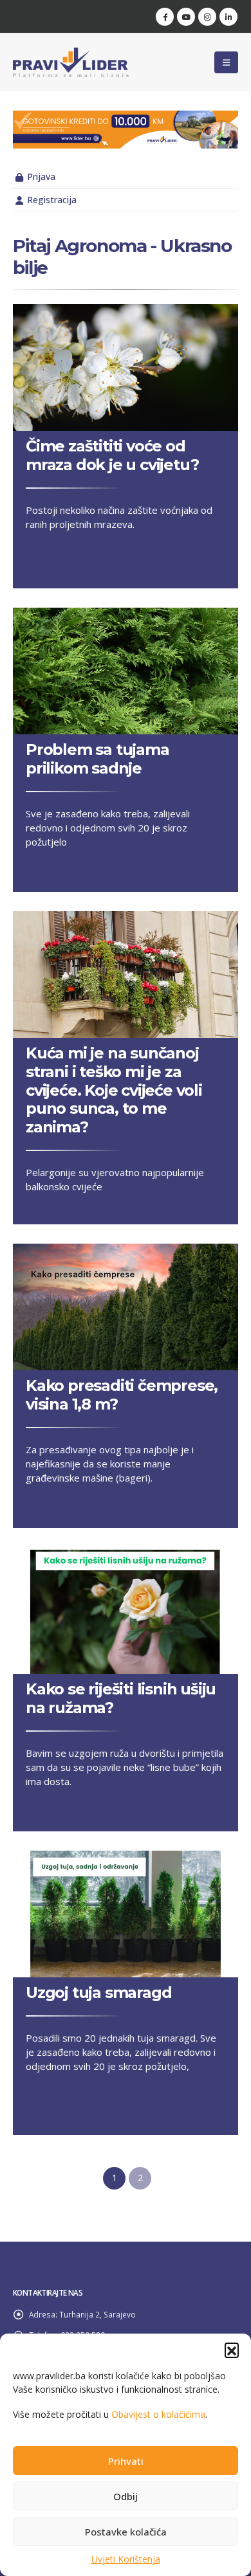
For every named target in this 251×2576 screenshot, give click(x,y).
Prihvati (126, 2461)
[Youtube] (186, 17)
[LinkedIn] (228, 17)
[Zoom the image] (126, 118)
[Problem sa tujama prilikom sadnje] (126, 671)
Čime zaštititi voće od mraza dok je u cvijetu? (112, 455)
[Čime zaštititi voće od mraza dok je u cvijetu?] (126, 367)
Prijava (41, 177)
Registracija (52, 200)
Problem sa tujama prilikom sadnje (98, 759)
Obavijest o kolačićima (158, 2414)
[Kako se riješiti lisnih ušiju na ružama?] (126, 1610)
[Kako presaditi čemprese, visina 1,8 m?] (126, 1307)
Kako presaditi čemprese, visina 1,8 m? (122, 1395)
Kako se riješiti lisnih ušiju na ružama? (121, 1698)
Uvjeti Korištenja (126, 2559)
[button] (232, 2350)
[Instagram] (207, 17)
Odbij (126, 2496)
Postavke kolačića (126, 2532)
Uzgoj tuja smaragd (98, 1992)
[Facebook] (165, 17)
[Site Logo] (71, 62)
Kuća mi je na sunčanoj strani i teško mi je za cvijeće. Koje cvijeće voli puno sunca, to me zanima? (114, 1090)
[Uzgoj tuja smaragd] (126, 1914)
